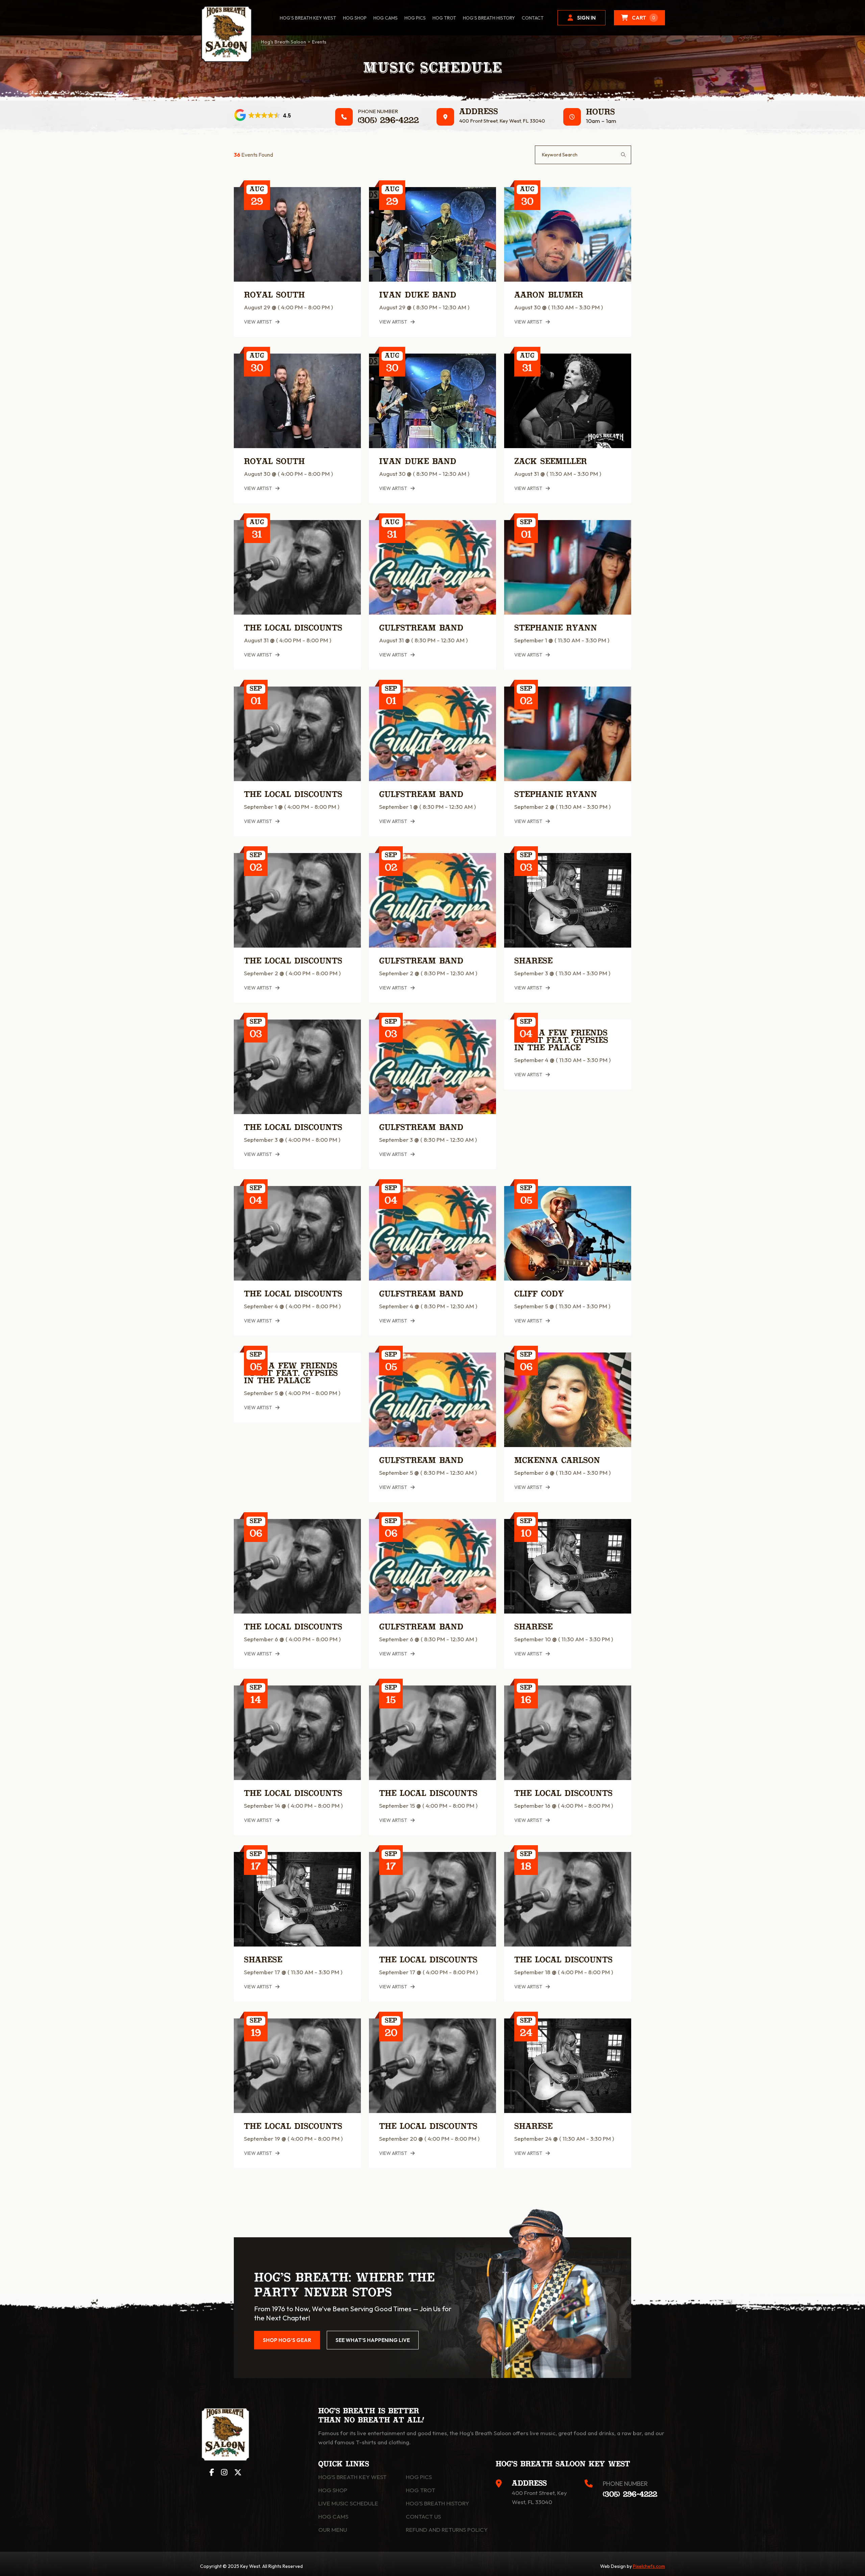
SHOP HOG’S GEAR (287, 2340)
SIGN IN (586, 18)
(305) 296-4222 (388, 121)
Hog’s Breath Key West (308, 18)
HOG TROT (444, 18)
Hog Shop (333, 2490)
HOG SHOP (355, 18)
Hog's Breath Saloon (283, 42)
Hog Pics (419, 2477)
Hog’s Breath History (489, 18)
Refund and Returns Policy (447, 2530)
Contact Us (423, 2516)
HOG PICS (415, 18)
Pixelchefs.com (649, 2566)
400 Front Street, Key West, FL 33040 (502, 121)
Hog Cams (386, 18)
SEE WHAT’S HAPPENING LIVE (373, 2340)
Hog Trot (421, 2490)
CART (644, 18)
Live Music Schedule (348, 2503)
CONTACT (533, 18)
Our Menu (333, 2530)
